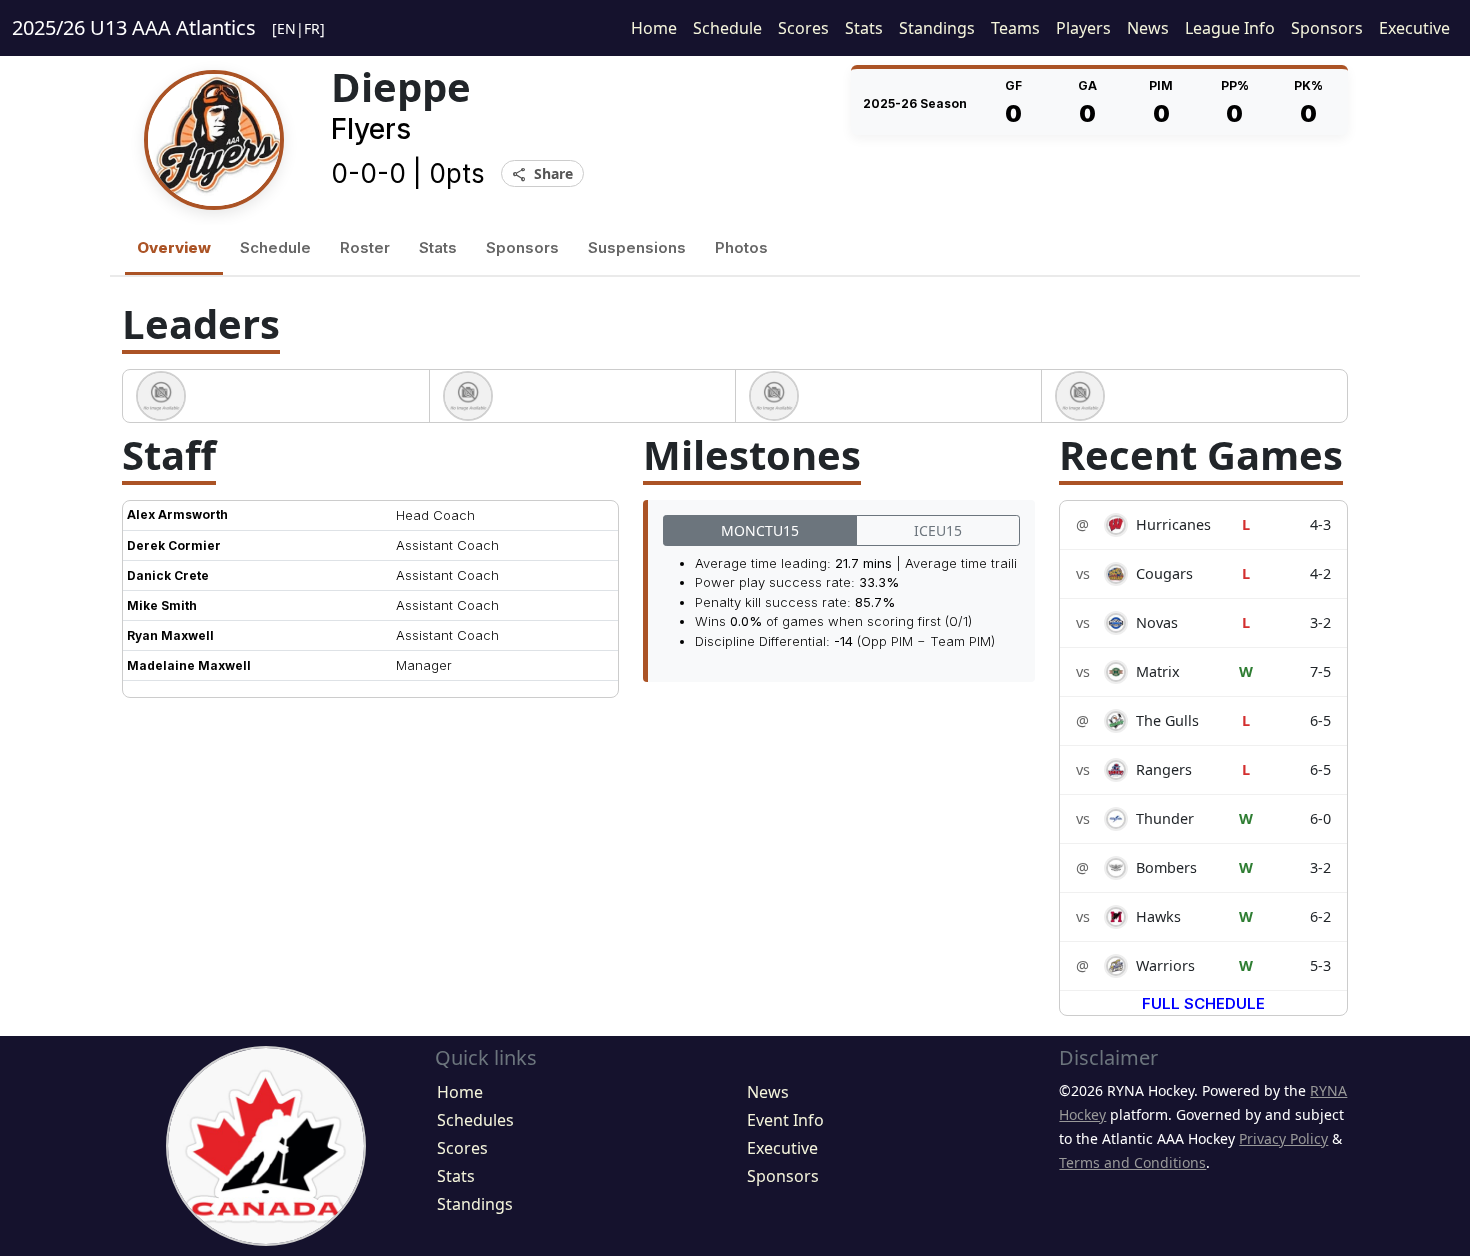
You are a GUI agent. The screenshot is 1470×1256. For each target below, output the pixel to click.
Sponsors (1327, 28)
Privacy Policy (1283, 1138)
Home (654, 28)
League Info (1230, 28)
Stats (864, 28)
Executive (1414, 28)
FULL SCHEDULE (1203, 1003)
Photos (741, 247)
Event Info (785, 1120)
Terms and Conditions (1132, 1162)
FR (312, 28)
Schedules (475, 1120)
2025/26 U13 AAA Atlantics (134, 27)
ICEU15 (938, 530)
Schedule (727, 28)
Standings (937, 28)
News (1148, 28)
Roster (365, 247)
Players (1083, 28)
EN (286, 28)
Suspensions (637, 247)
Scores (803, 28)
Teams (1015, 28)
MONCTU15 (760, 530)
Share (542, 174)
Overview (174, 247)
